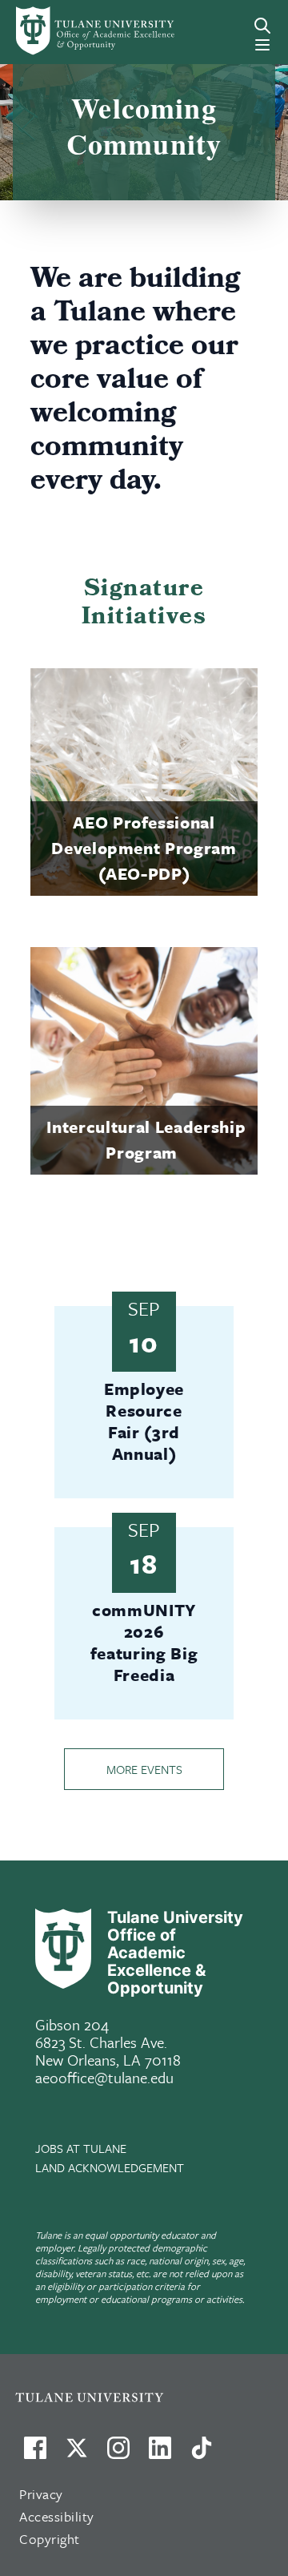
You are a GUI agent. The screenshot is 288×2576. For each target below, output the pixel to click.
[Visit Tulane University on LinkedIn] (160, 2454)
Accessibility (57, 2516)
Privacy (41, 2494)
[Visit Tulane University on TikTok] (202, 2454)
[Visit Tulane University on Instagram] (118, 2454)
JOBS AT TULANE (81, 2148)
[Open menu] (262, 45)
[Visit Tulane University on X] (77, 2454)
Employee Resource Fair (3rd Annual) (144, 1421)
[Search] (262, 26)
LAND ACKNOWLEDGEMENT (110, 2167)
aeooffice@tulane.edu (104, 2077)
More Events (144, 1769)
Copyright (50, 2539)
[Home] (67, 31)
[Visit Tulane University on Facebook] (35, 2454)
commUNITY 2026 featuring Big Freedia (144, 1642)
